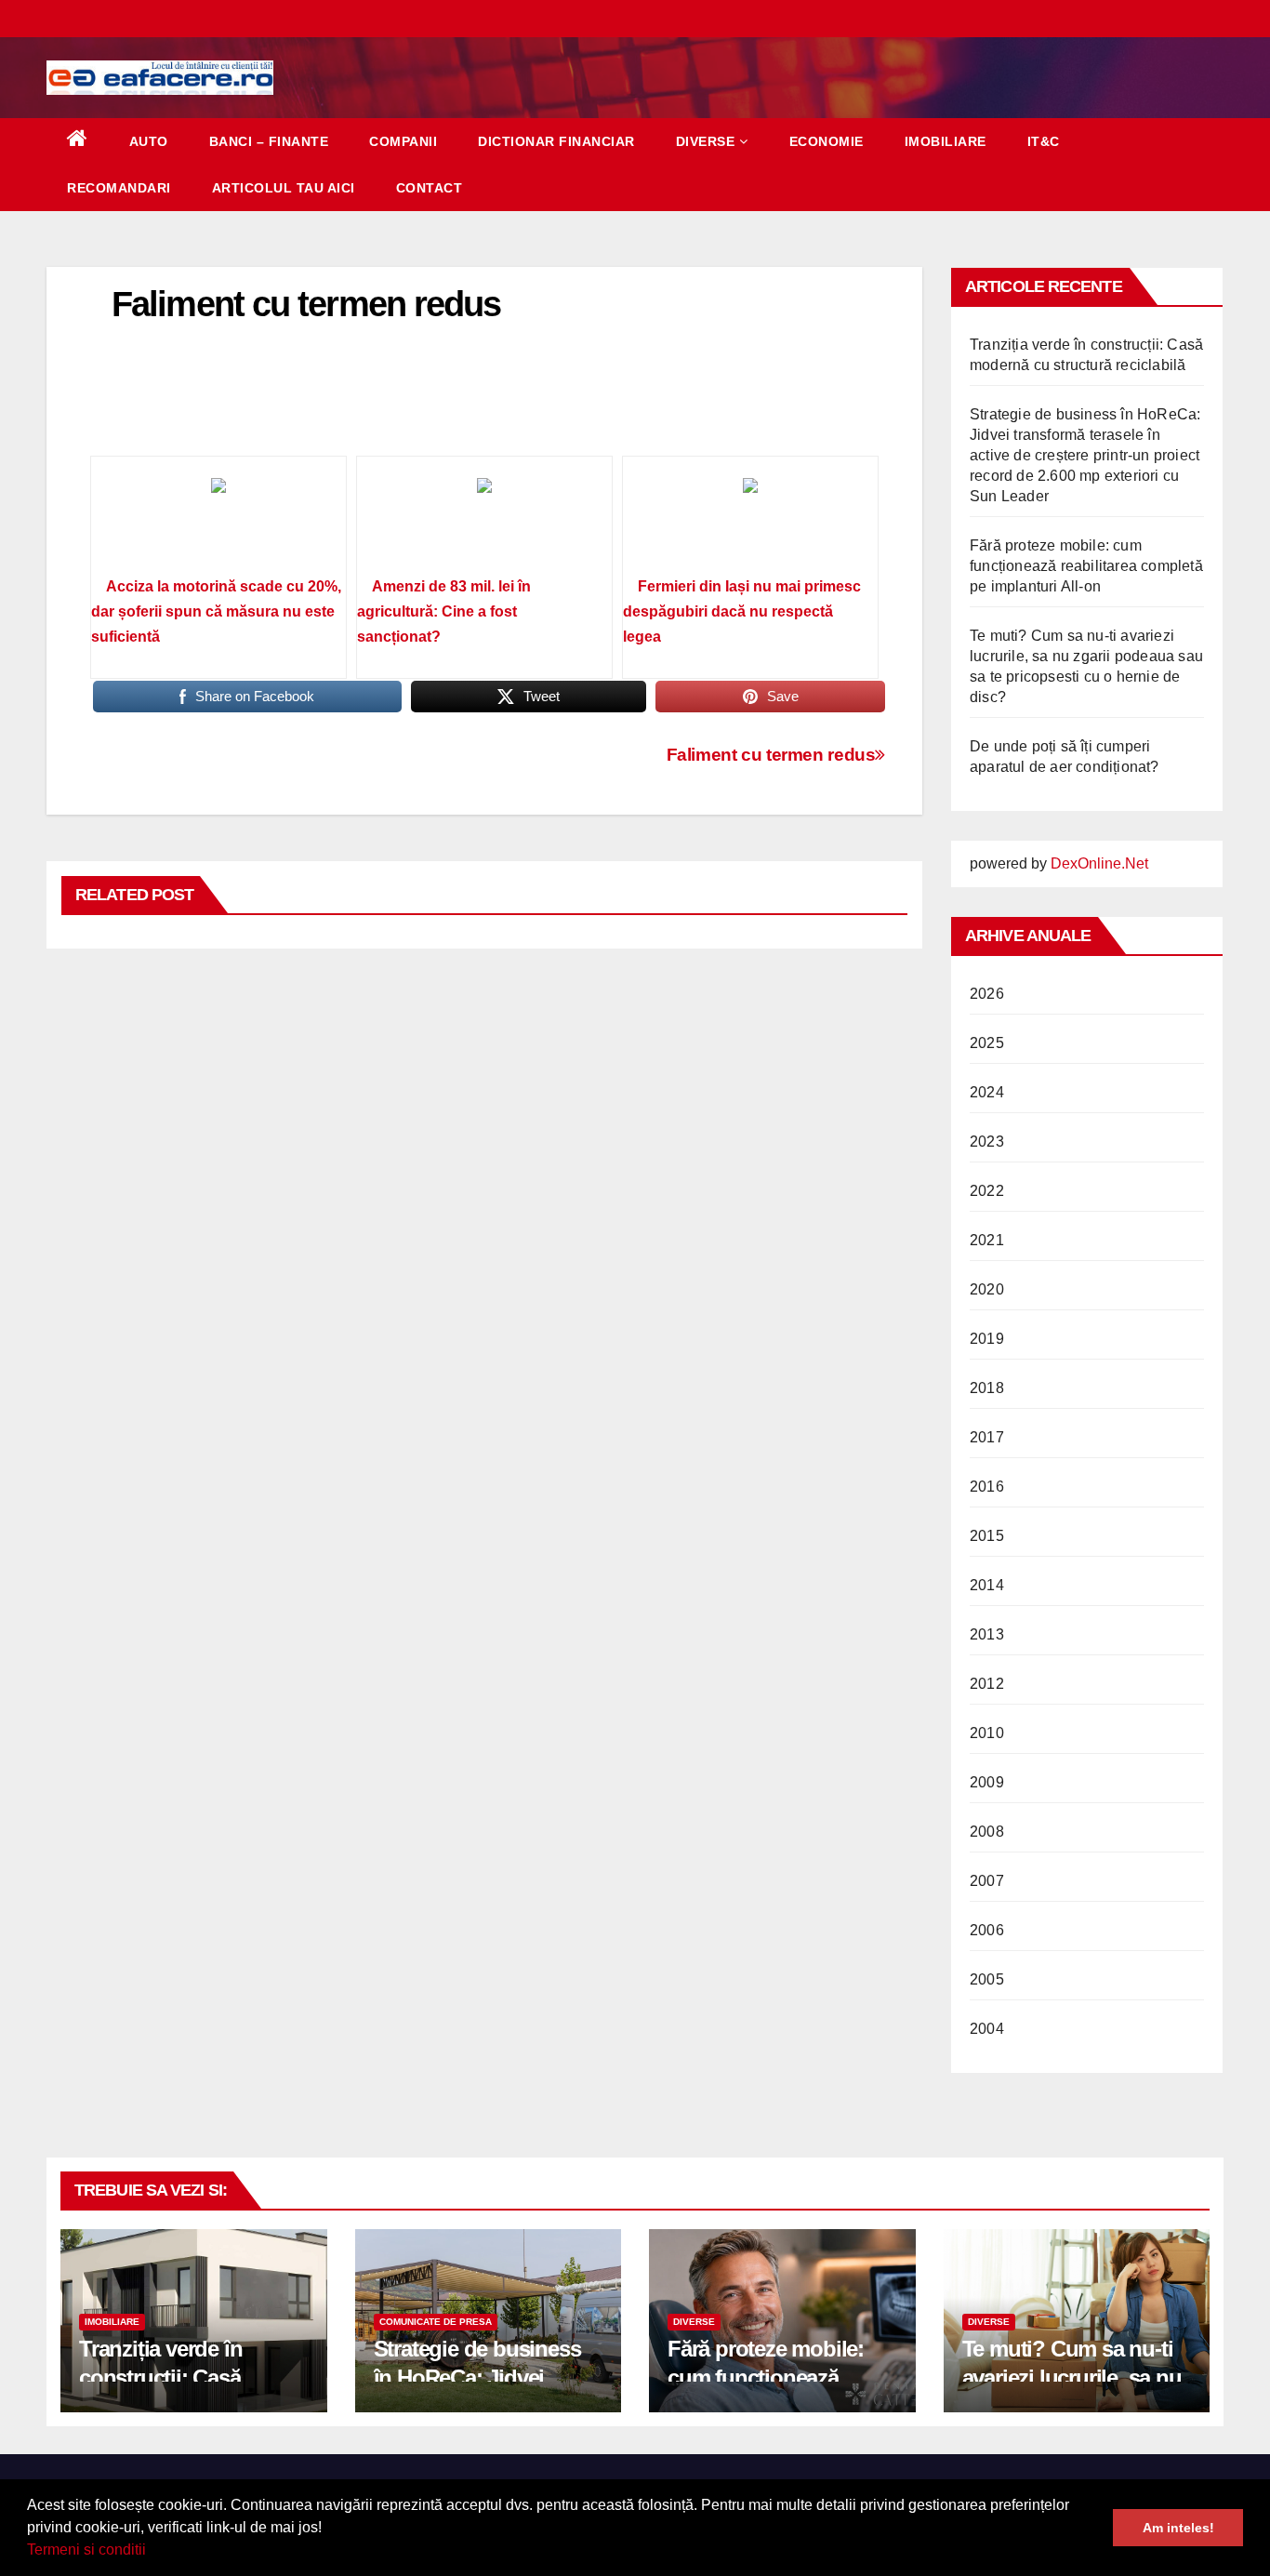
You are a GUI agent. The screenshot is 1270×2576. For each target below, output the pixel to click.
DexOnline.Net (1099, 863)
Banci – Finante (269, 141)
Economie (827, 141)
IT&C (1044, 141)
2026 (987, 994)
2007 (987, 1881)
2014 (987, 1585)
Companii (403, 141)
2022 (987, 1191)
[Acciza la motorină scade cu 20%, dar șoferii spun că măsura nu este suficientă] (218, 523)
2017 (987, 1437)
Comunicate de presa (436, 2322)
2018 (987, 1388)
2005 (987, 1979)
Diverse (706, 141)
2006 (987, 1930)
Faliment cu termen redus (771, 755)
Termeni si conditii (86, 2549)
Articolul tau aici (284, 188)
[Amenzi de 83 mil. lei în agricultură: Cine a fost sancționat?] (484, 523)
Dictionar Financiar (556, 141)
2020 (987, 1289)
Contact (430, 188)
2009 (987, 1782)
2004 (987, 2029)
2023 (987, 1142)
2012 (987, 1684)
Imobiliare (946, 141)
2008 (987, 1832)
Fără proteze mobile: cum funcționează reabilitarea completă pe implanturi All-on (1086, 566)
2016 (987, 1487)
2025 (987, 1043)
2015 (987, 1536)
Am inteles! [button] (1178, 2528)
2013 (987, 1634)
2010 (987, 1733)
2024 (987, 1092)
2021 (987, 1240)
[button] (152, 2552)
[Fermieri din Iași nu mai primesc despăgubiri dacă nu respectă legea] (750, 523)
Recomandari (119, 188)
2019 (987, 1339)
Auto (149, 141)
